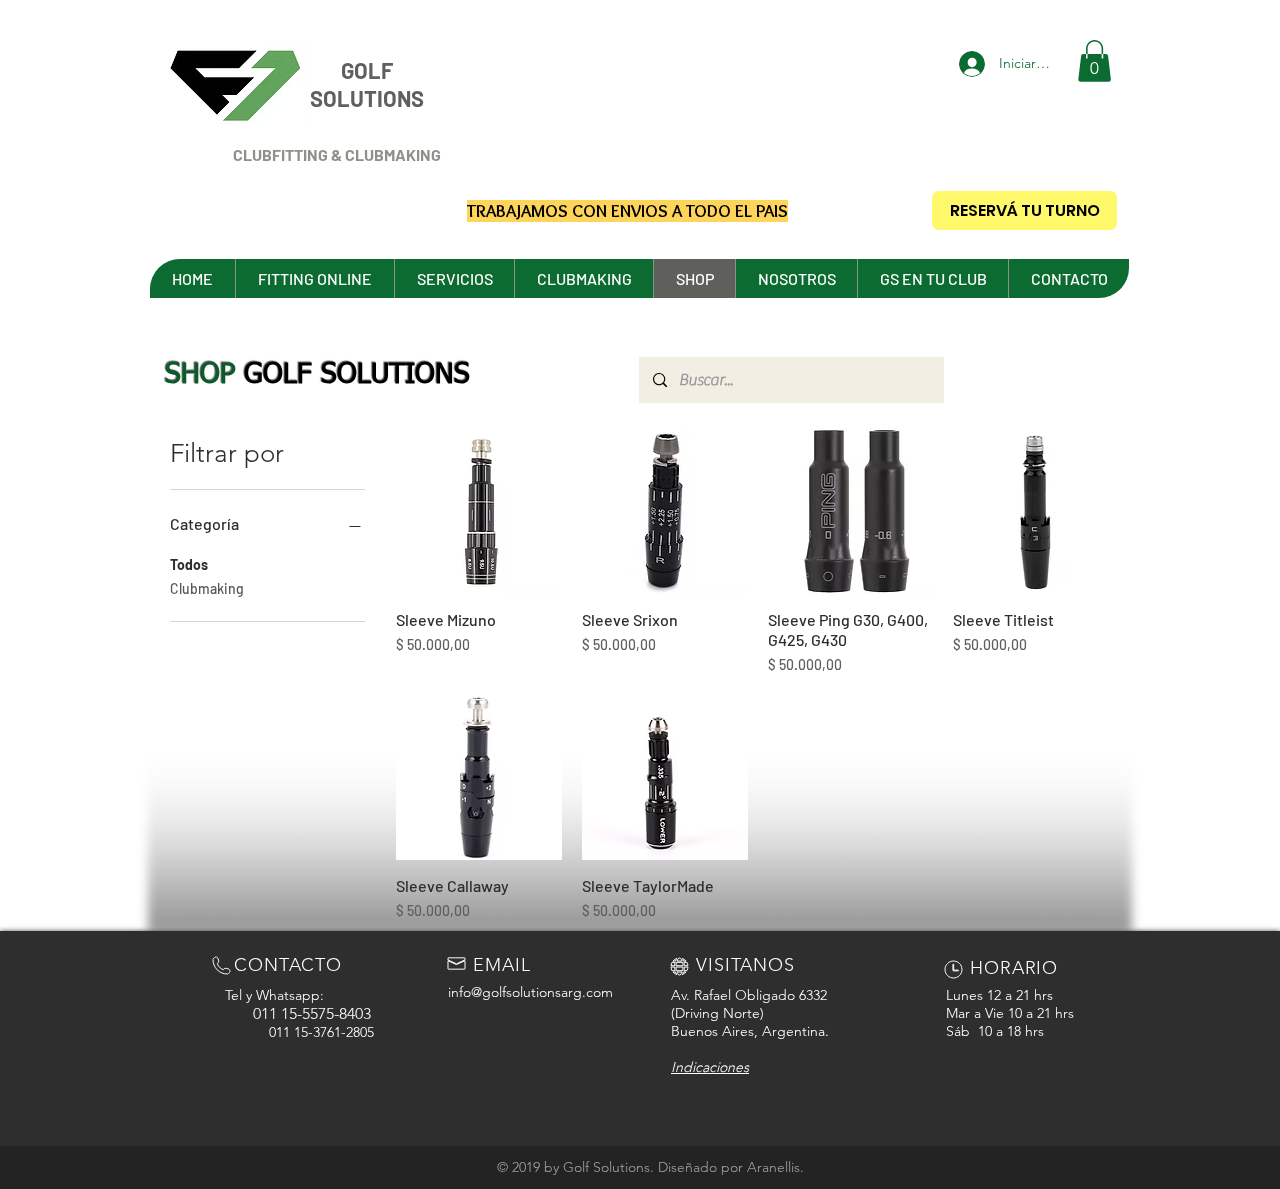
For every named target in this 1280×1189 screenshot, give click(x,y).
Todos (189, 564)
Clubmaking (207, 588)
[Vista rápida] (479, 511)
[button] (1094, 61)
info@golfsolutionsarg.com (530, 992)
